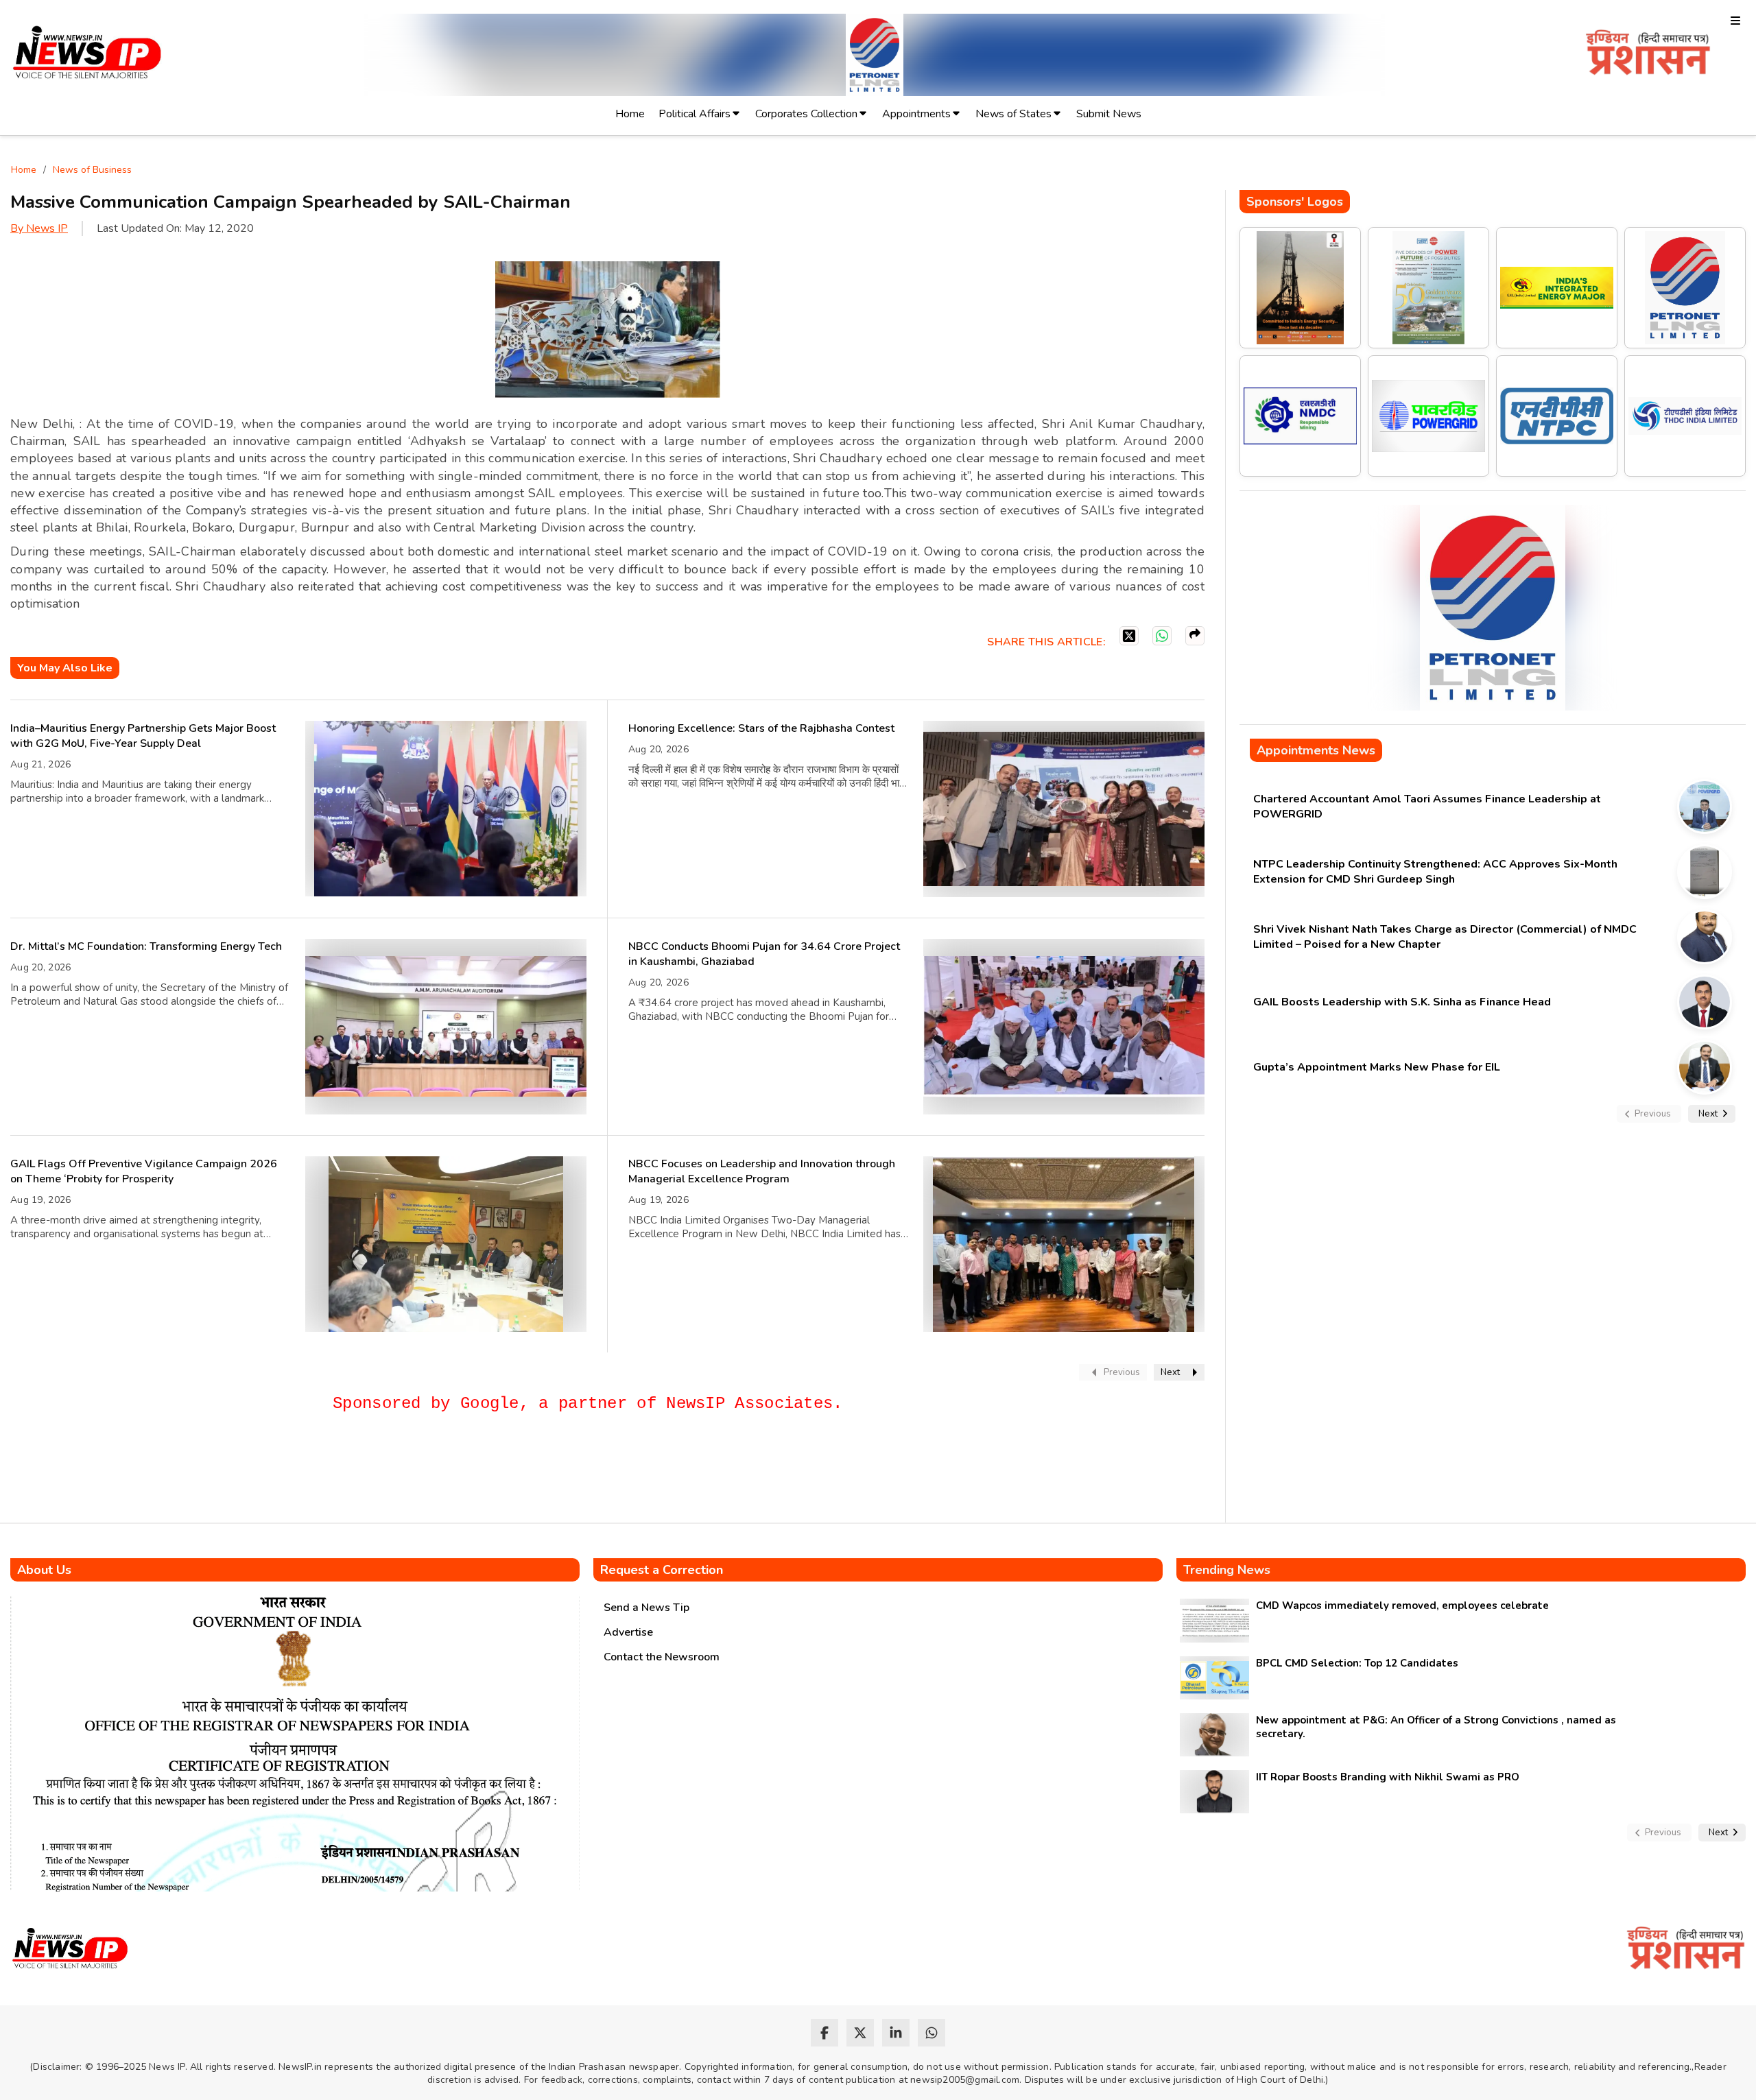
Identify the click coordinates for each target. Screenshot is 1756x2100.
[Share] (1195, 636)
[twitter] (860, 2033)
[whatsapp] (932, 2033)
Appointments (916, 114)
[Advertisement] (260, 1474)
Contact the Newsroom (662, 1657)
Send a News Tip (646, 1608)
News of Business (92, 170)
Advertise (628, 1632)
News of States (1013, 114)
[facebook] (824, 2033)
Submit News (1109, 114)
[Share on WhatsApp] (1162, 636)
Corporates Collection (806, 114)
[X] (1129, 636)
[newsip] (87, 55)
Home (630, 114)
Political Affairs (695, 114)
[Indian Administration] (1648, 55)
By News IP (39, 228)
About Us (44, 1570)
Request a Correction (662, 1570)
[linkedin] (896, 2033)
